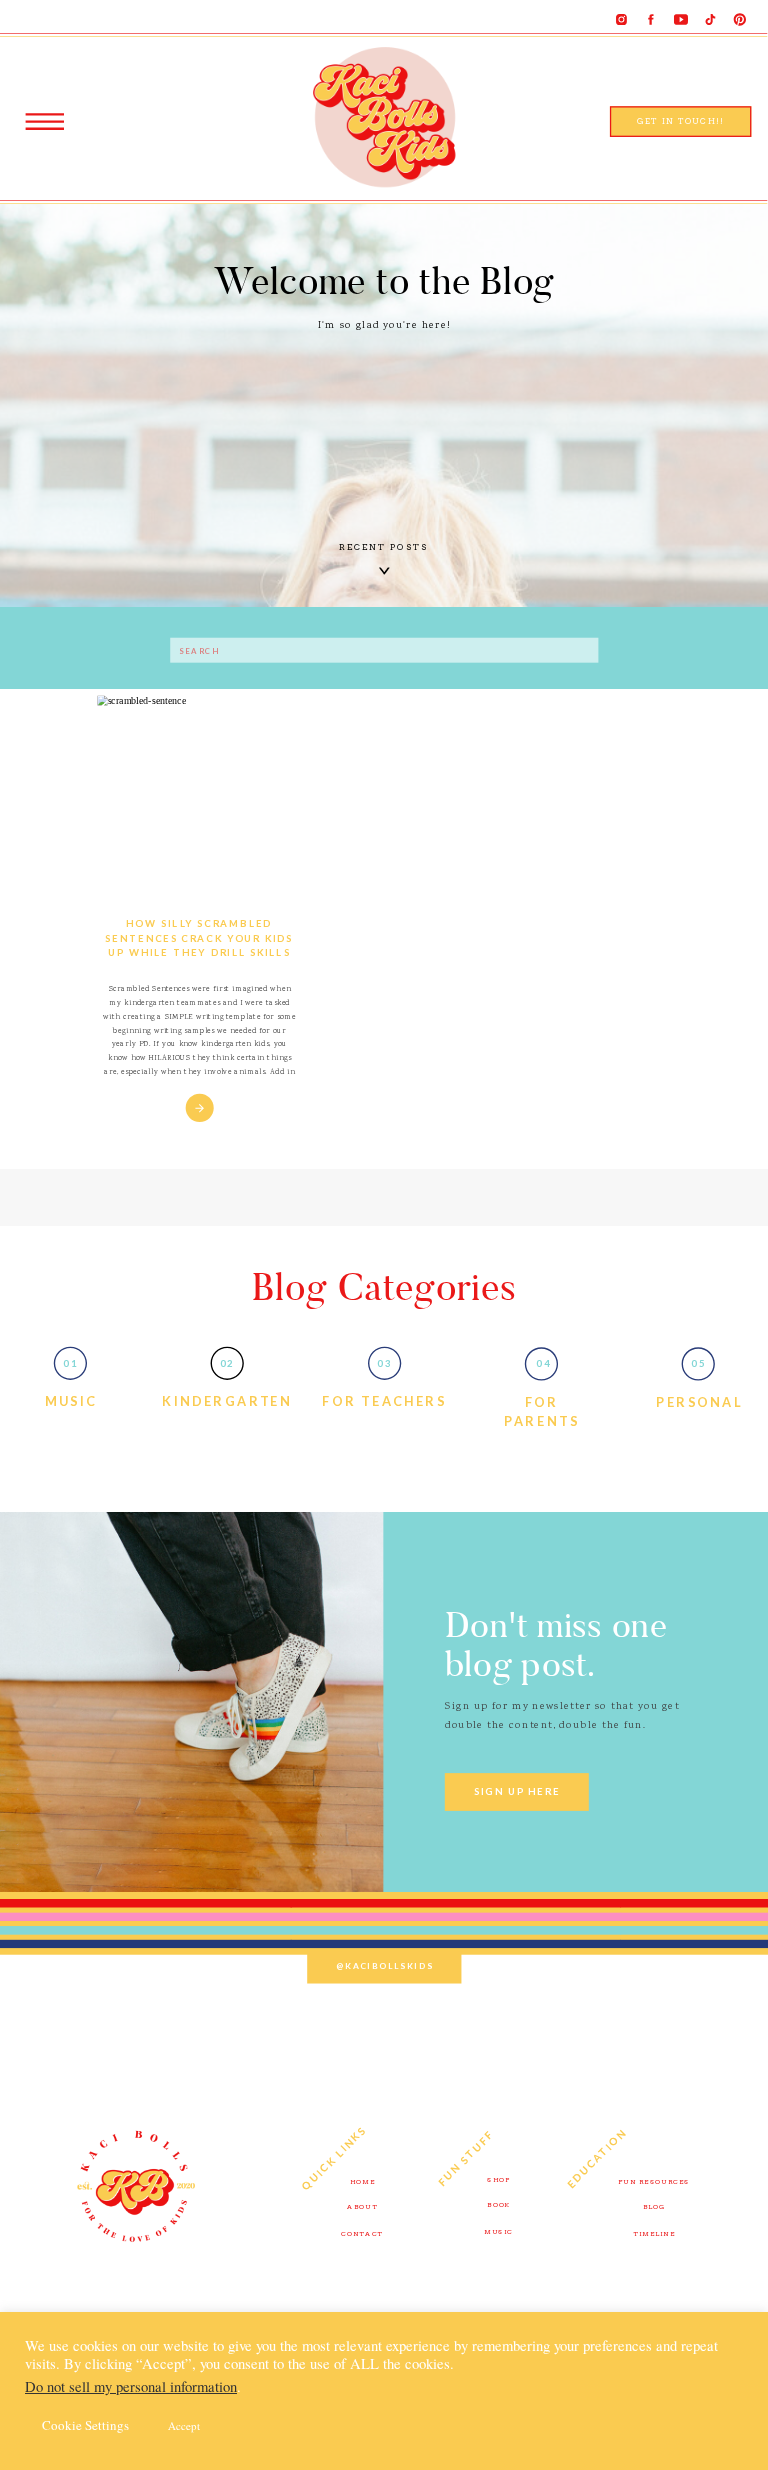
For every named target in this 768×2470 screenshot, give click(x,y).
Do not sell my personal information (131, 2386)
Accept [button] (184, 2425)
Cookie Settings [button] (85, 2425)
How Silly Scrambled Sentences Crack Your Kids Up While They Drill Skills (199, 937)
